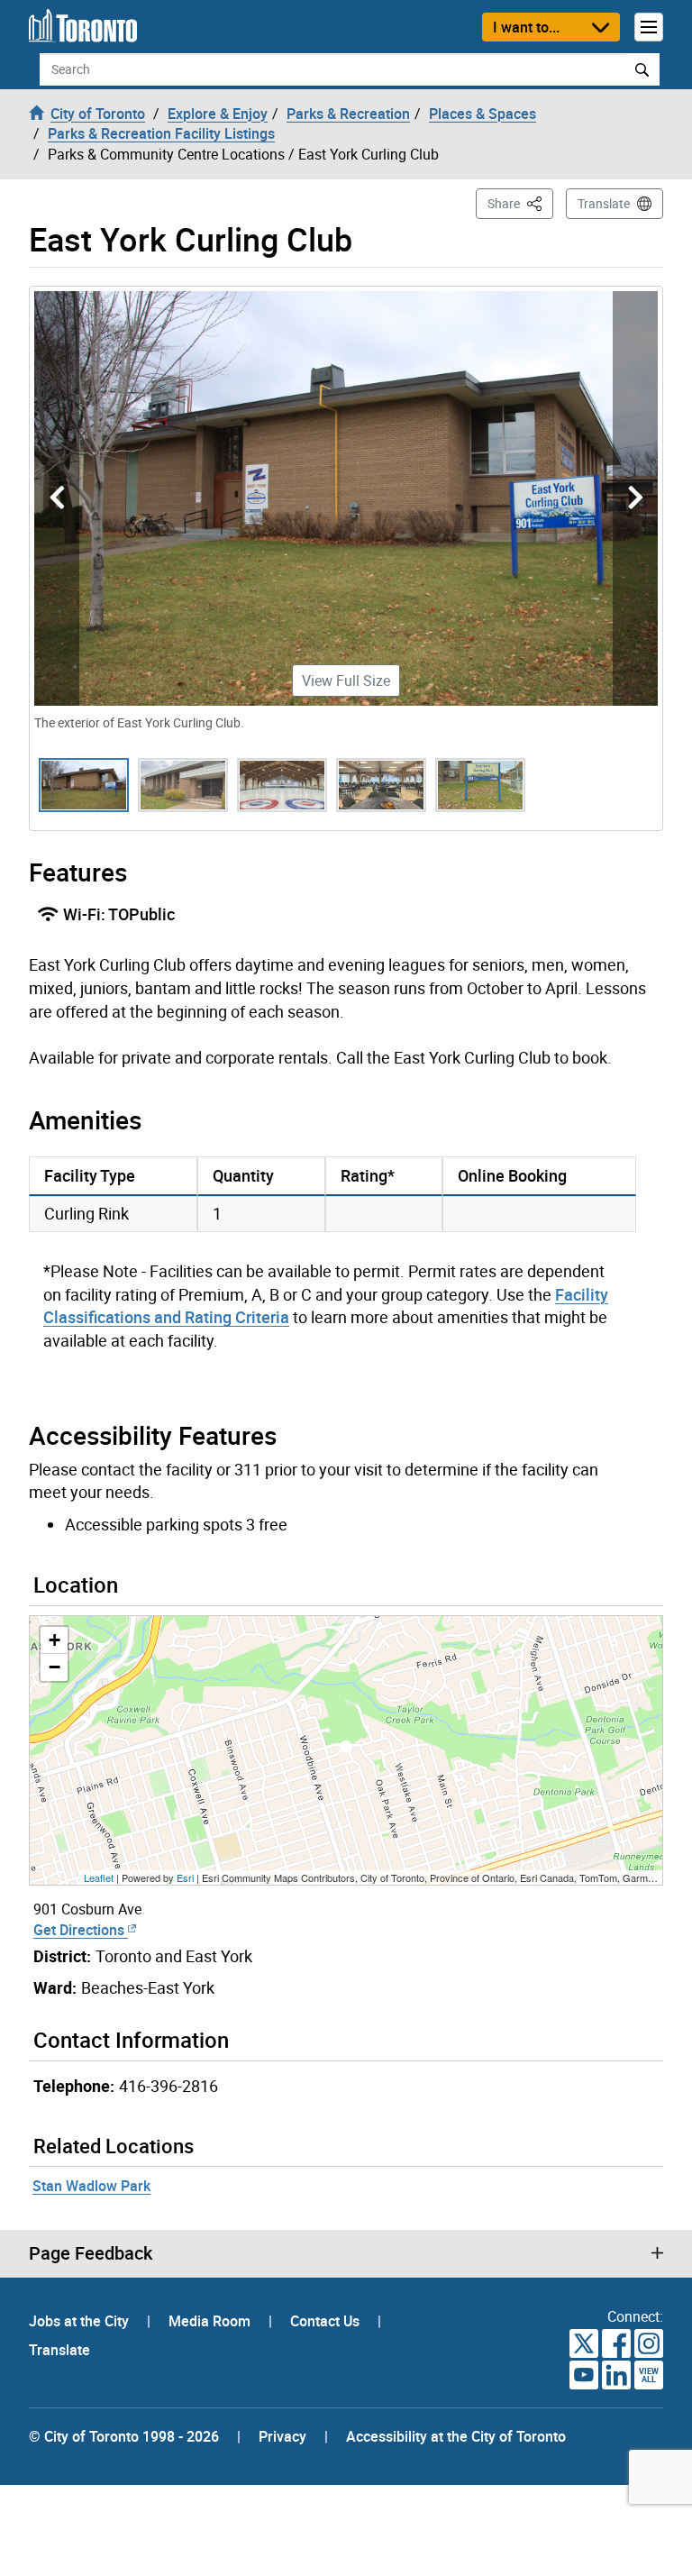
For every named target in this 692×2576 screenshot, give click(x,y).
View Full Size (346, 681)
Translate (604, 203)
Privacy (282, 2436)
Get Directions (81, 1930)
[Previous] (57, 498)
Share (520, 203)
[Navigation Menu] (649, 27)
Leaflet (99, 1877)
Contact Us (327, 2321)
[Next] (635, 498)
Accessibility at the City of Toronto (456, 2436)
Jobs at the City (81, 2321)
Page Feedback (91, 2253)
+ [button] (55, 1640)
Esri (185, 1877)
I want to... (526, 27)
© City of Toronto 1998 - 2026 (124, 2436)
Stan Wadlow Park (91, 2186)
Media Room (211, 2321)
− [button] (55, 1667)
